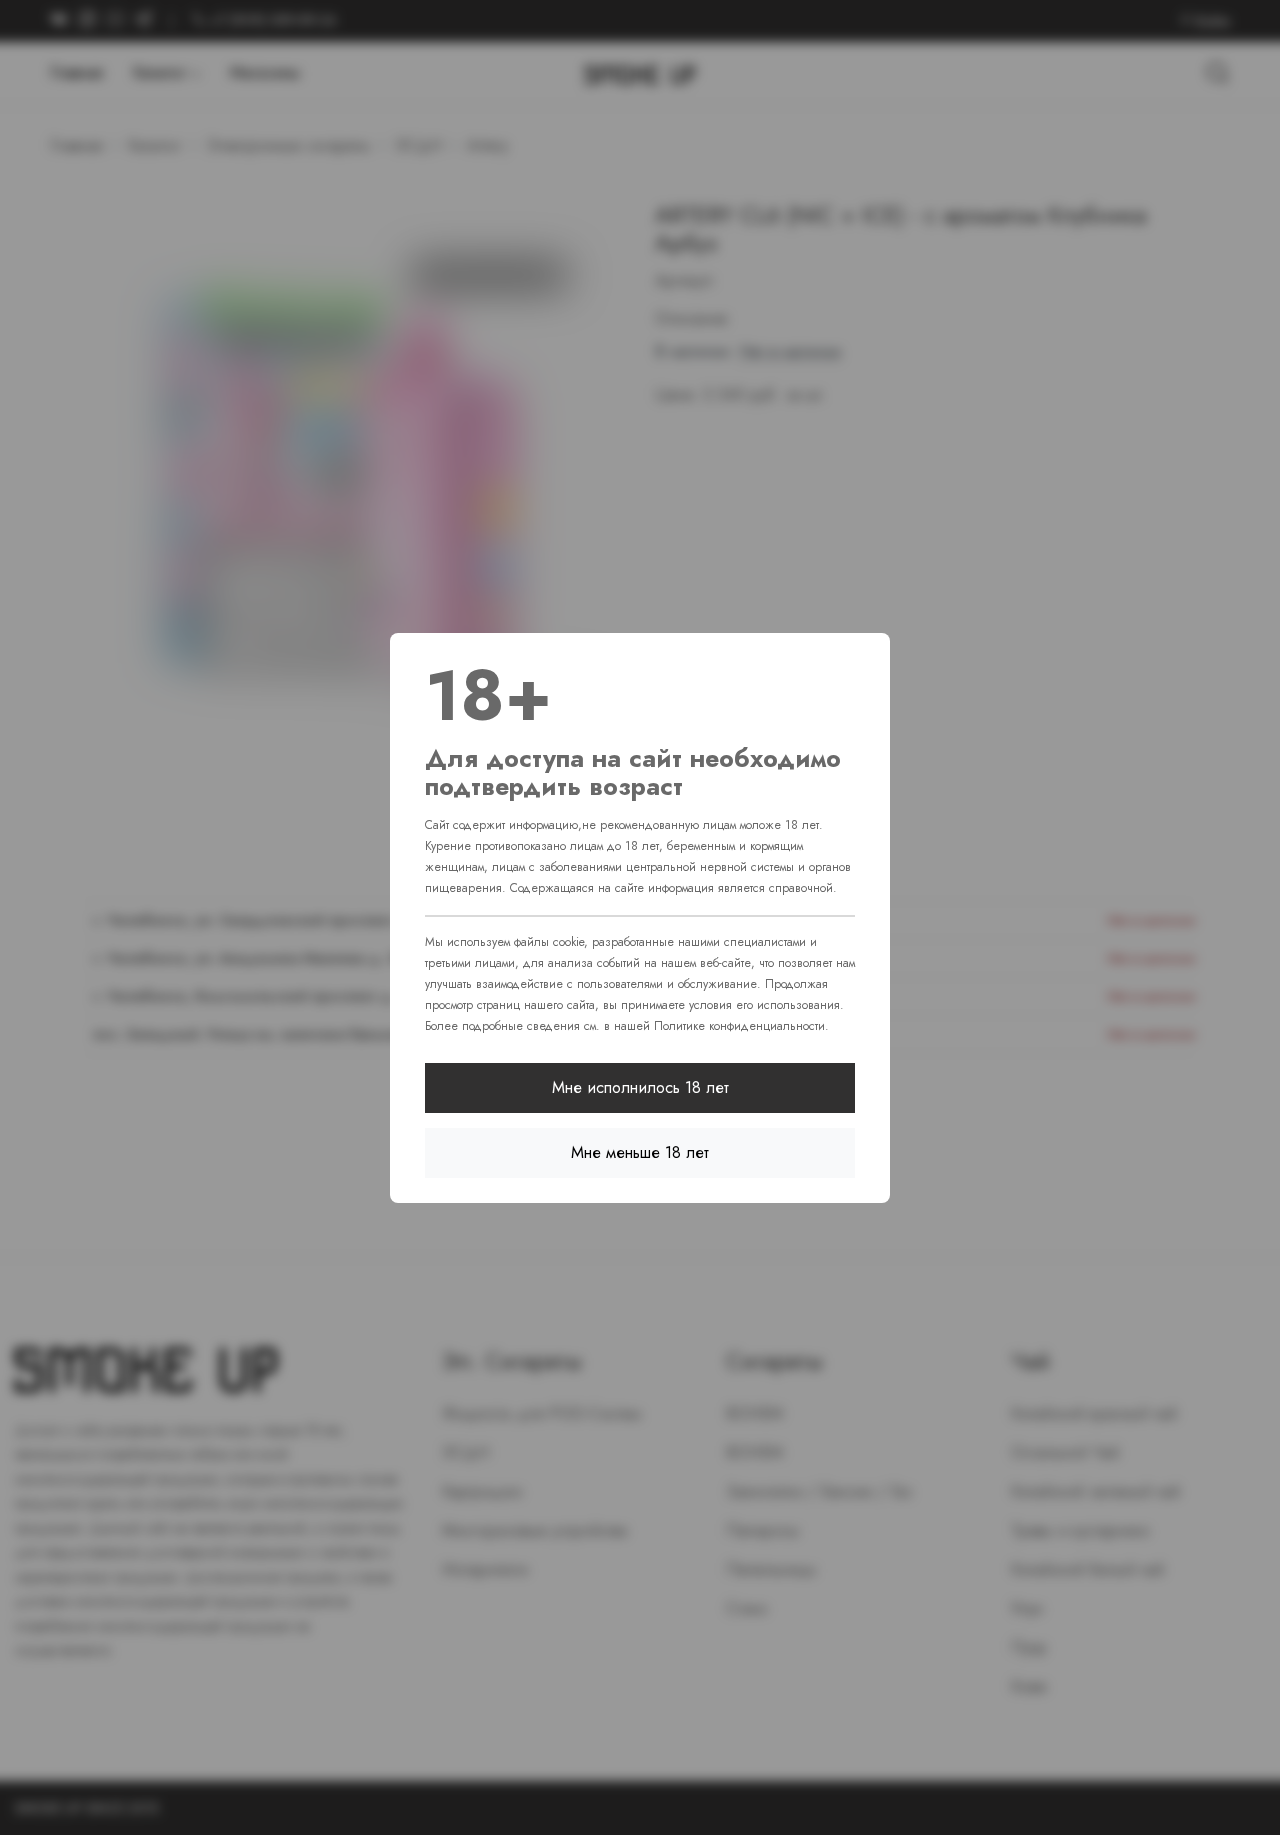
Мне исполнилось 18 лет (640, 1087)
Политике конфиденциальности (739, 1026)
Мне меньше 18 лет (640, 1152)
